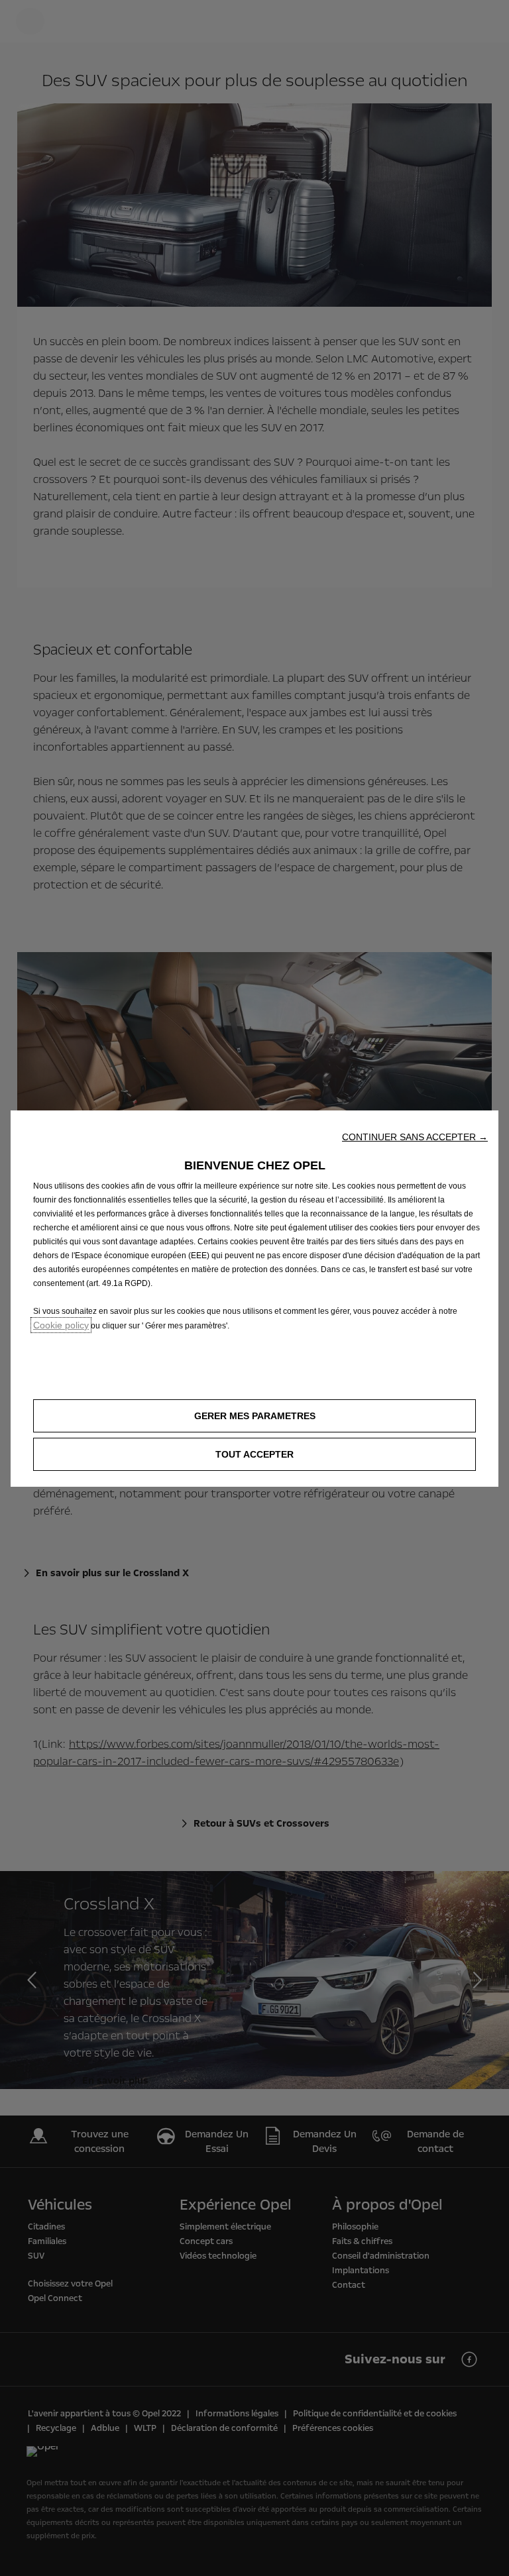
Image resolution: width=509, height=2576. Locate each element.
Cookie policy (61, 1325)
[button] (415, 1137)
